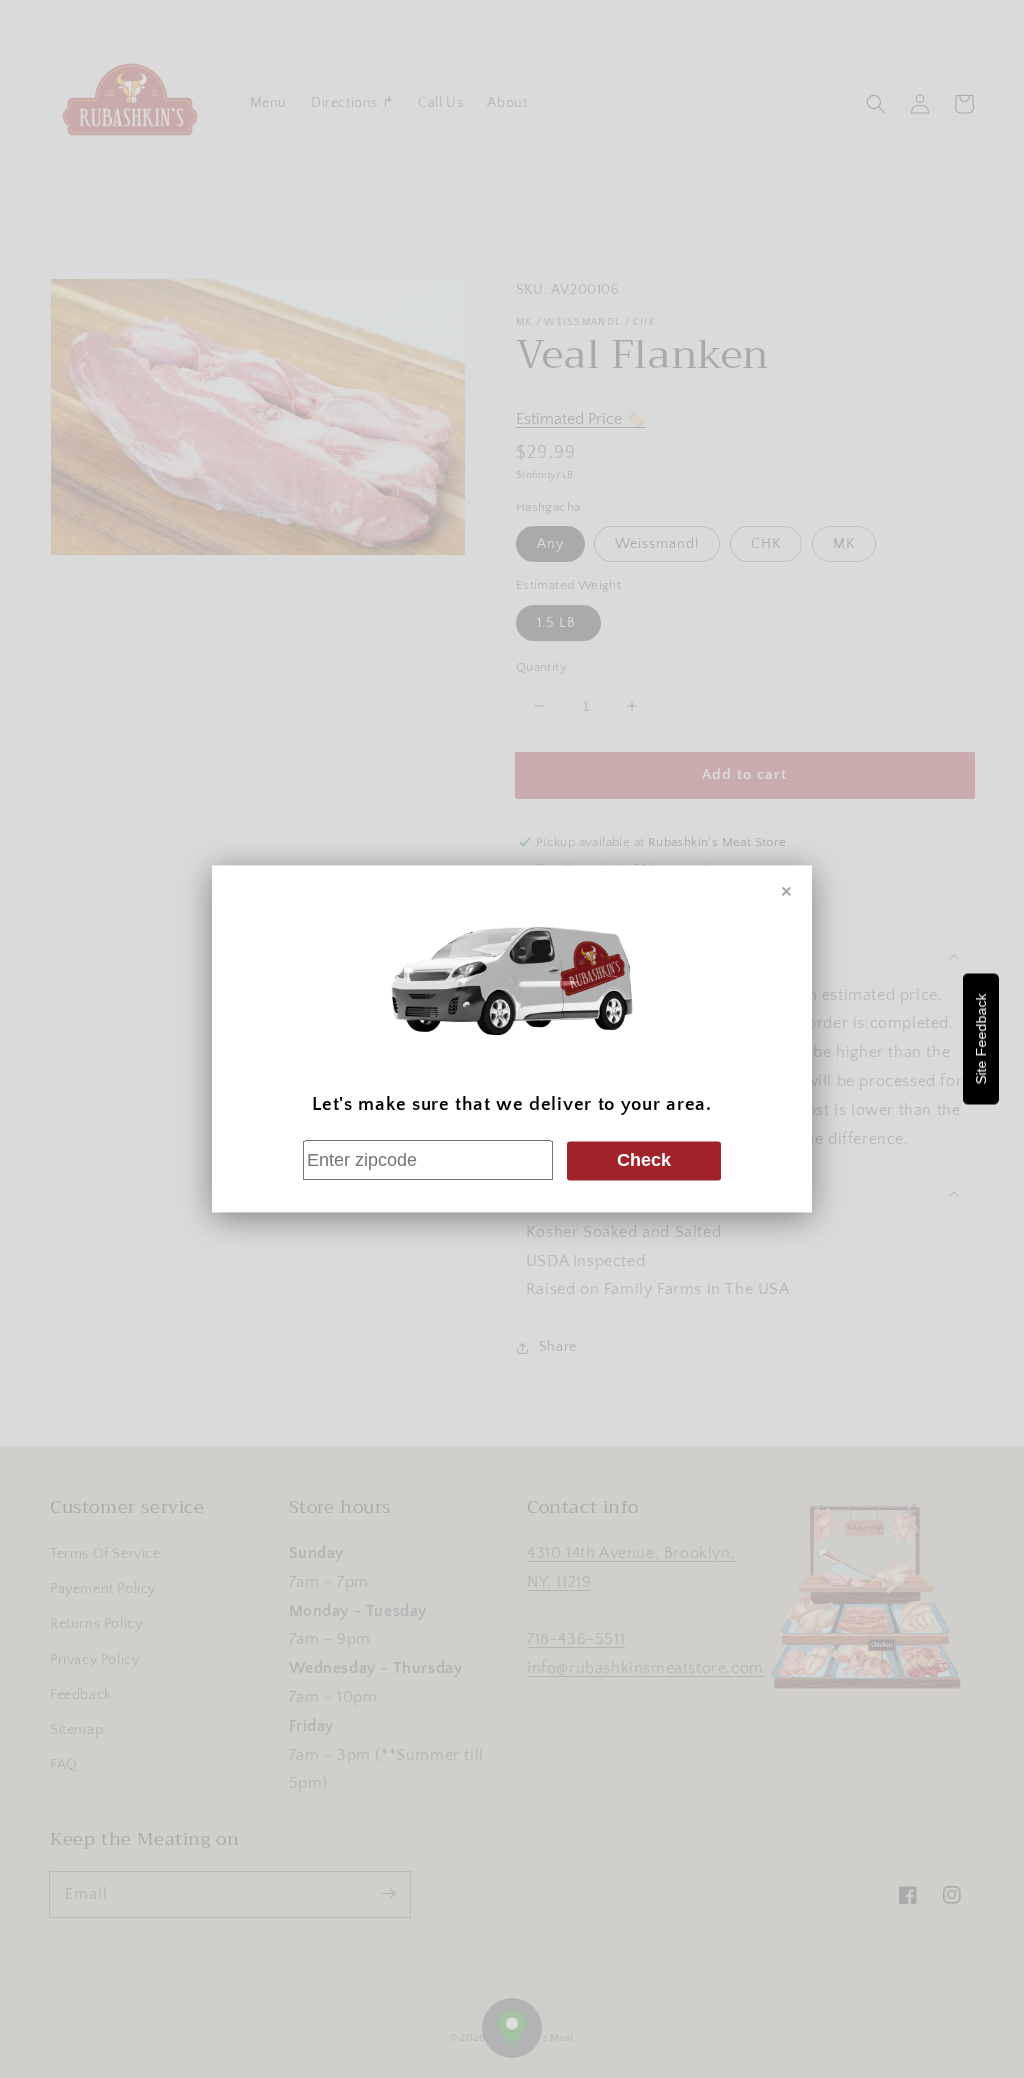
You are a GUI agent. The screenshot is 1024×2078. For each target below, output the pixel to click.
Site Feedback (981, 1039)
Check (644, 1160)
